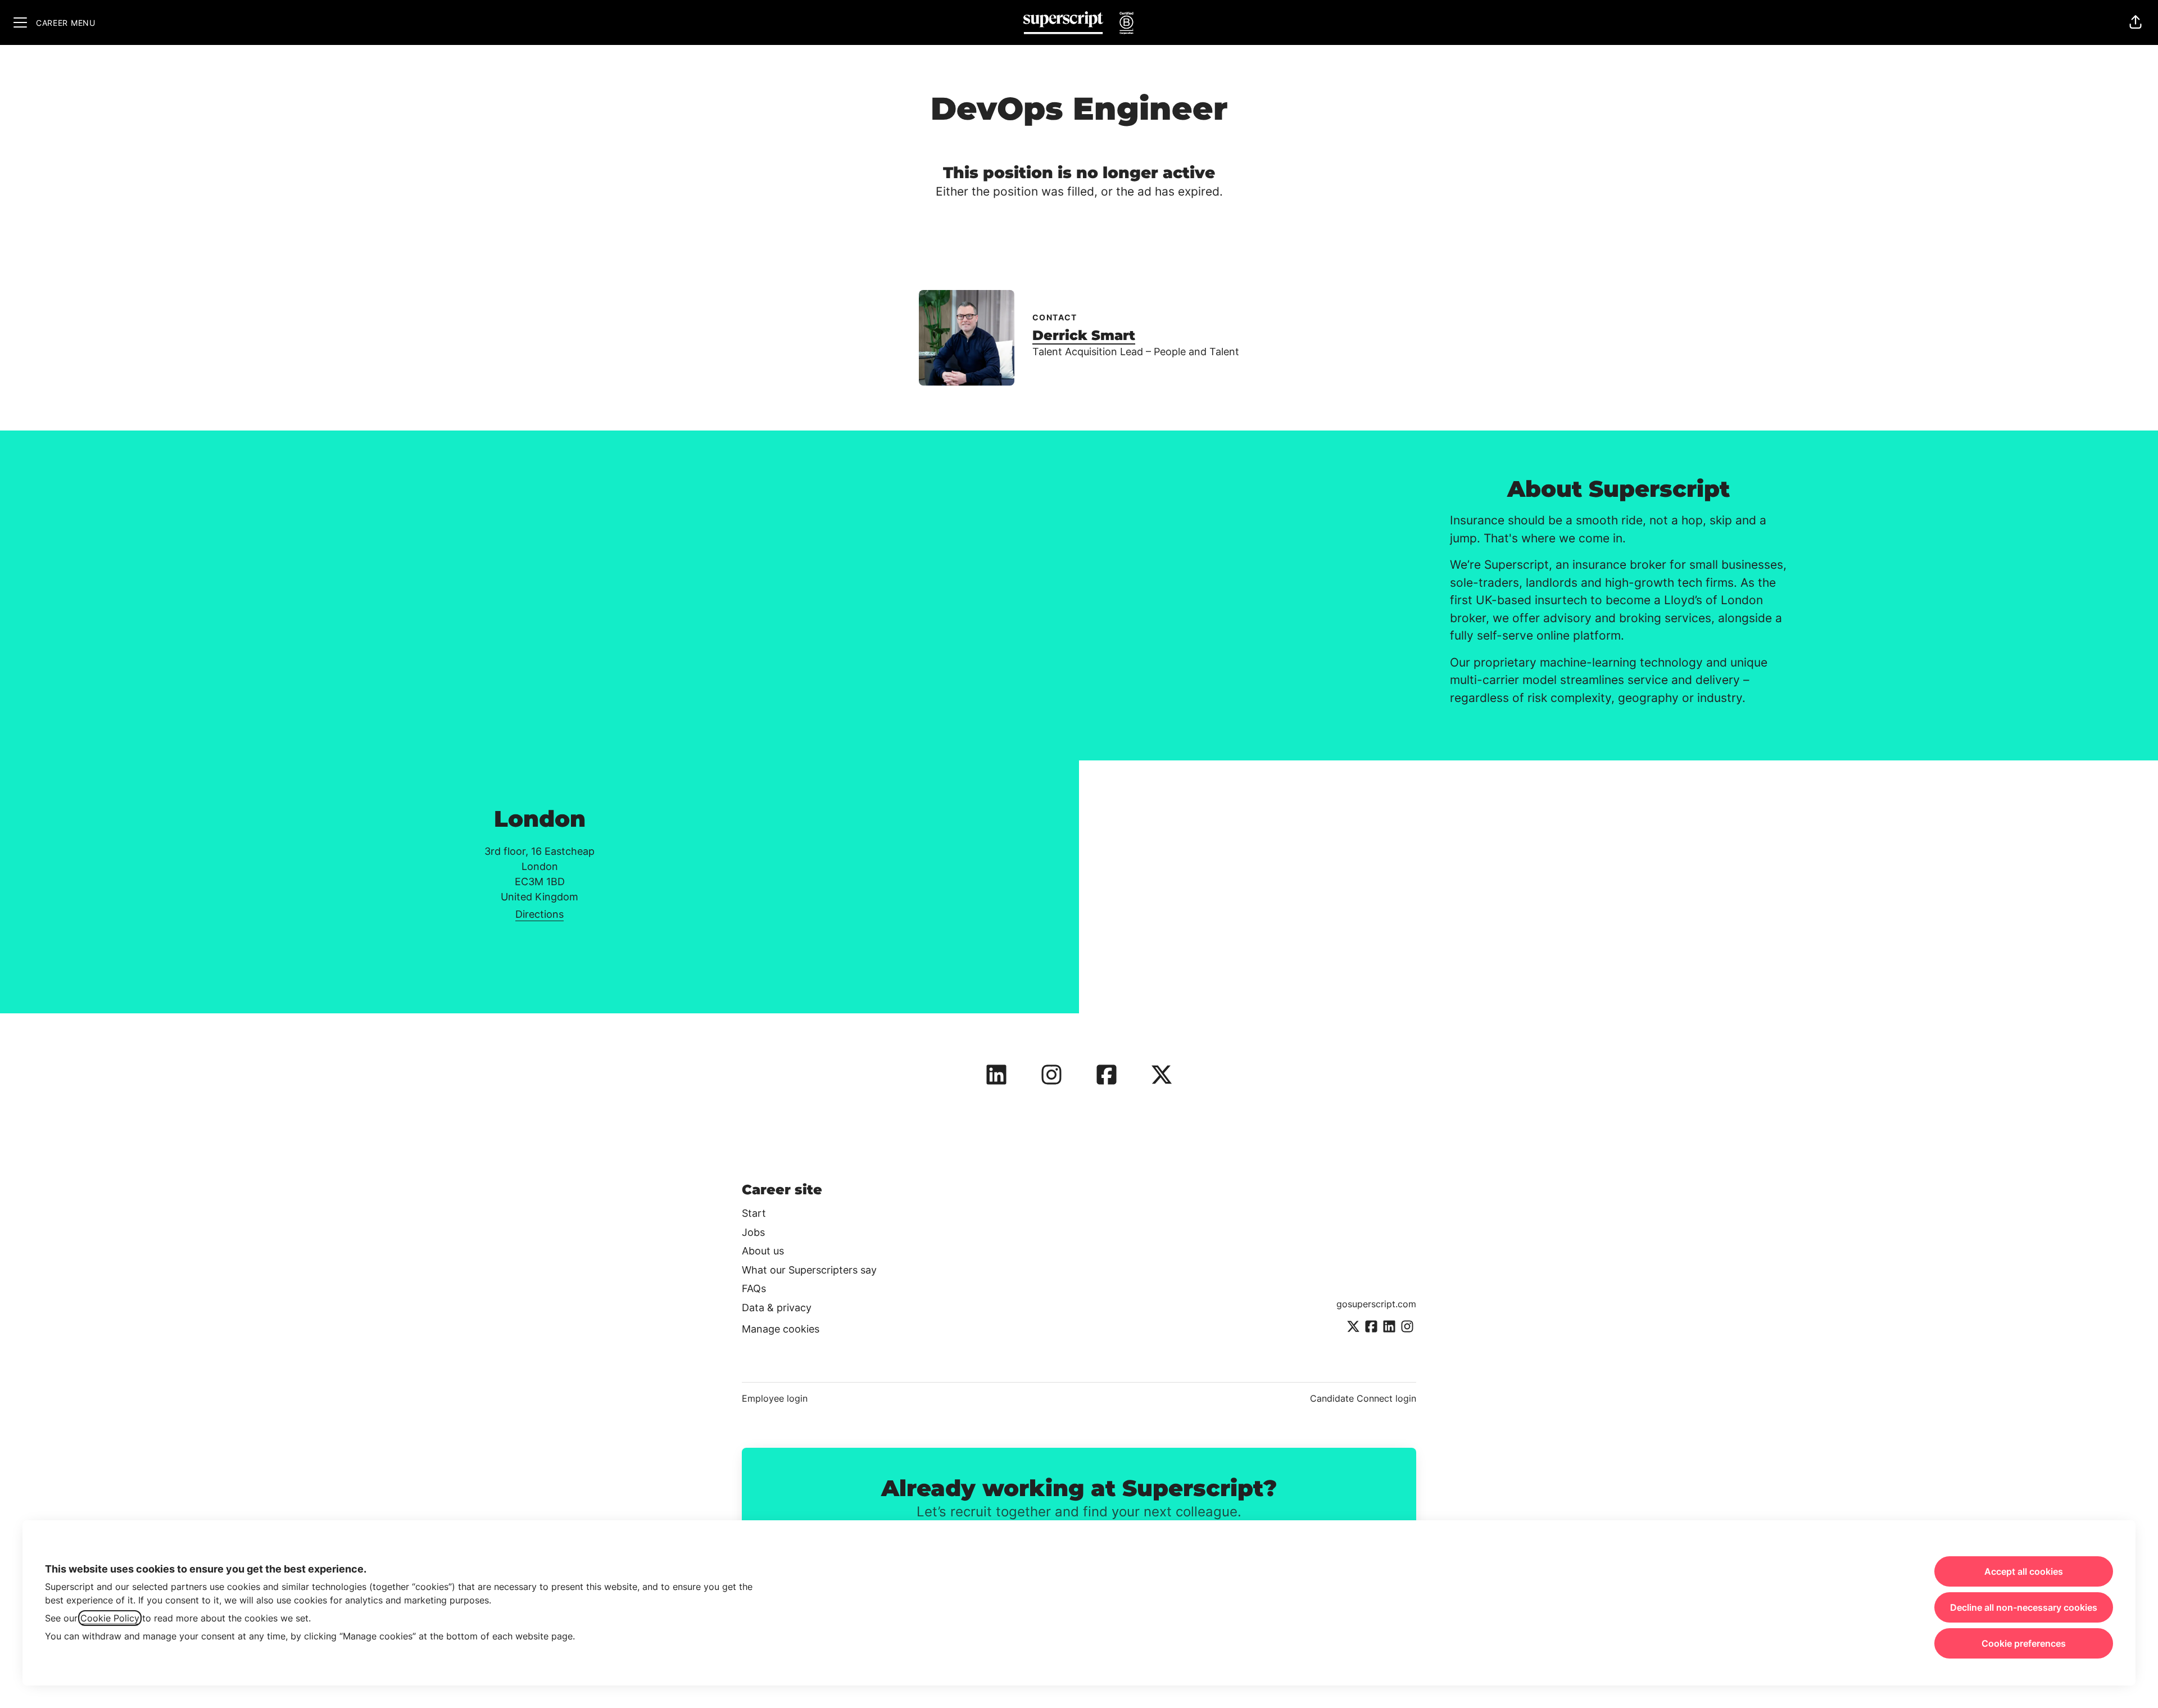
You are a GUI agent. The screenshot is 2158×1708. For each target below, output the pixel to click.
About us (763, 1251)
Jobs (753, 1232)
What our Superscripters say (809, 1270)
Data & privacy (777, 1308)
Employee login (775, 1398)
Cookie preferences (2024, 1643)
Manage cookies (781, 1329)
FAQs (754, 1288)
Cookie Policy (110, 1618)
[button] (2136, 22)
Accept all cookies (2024, 1571)
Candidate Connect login (1363, 1398)
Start (754, 1213)
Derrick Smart (1084, 335)
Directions (539, 914)
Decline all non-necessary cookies (2024, 1607)
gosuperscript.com (1376, 1304)
